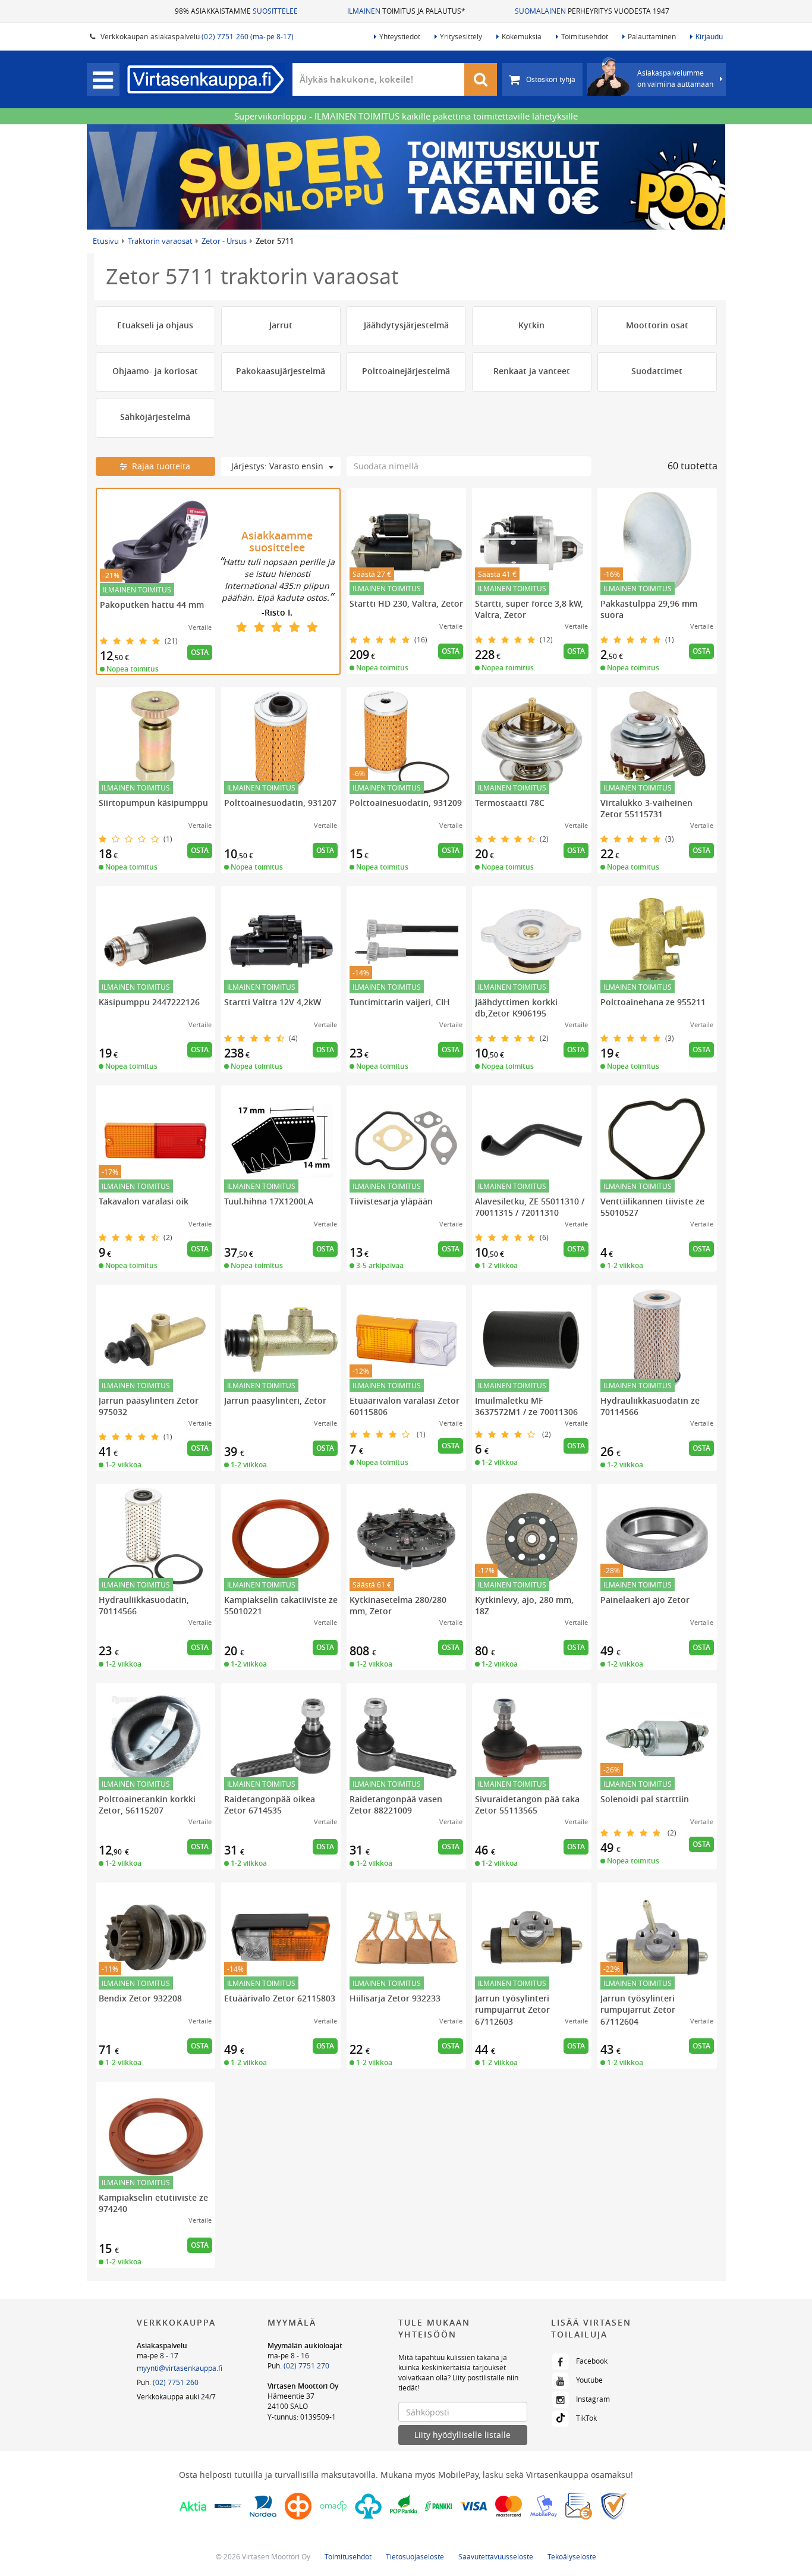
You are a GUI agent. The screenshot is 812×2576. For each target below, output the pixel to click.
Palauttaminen (652, 36)
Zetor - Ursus (224, 241)
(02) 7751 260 (176, 2382)
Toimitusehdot (585, 36)
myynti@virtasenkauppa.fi (180, 2368)
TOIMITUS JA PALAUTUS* (406, 11)
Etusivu (106, 241)
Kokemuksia (522, 36)
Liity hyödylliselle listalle (462, 2435)
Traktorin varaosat (160, 241)
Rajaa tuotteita (159, 466)
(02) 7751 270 (306, 2365)
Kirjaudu (709, 36)
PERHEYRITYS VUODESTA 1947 (592, 11)
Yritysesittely (461, 36)
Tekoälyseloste (572, 2556)
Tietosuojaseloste (415, 2556)
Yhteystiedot (400, 36)
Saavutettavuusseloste (496, 2556)
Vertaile (200, 627)
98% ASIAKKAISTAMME (236, 11)
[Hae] (481, 79)
